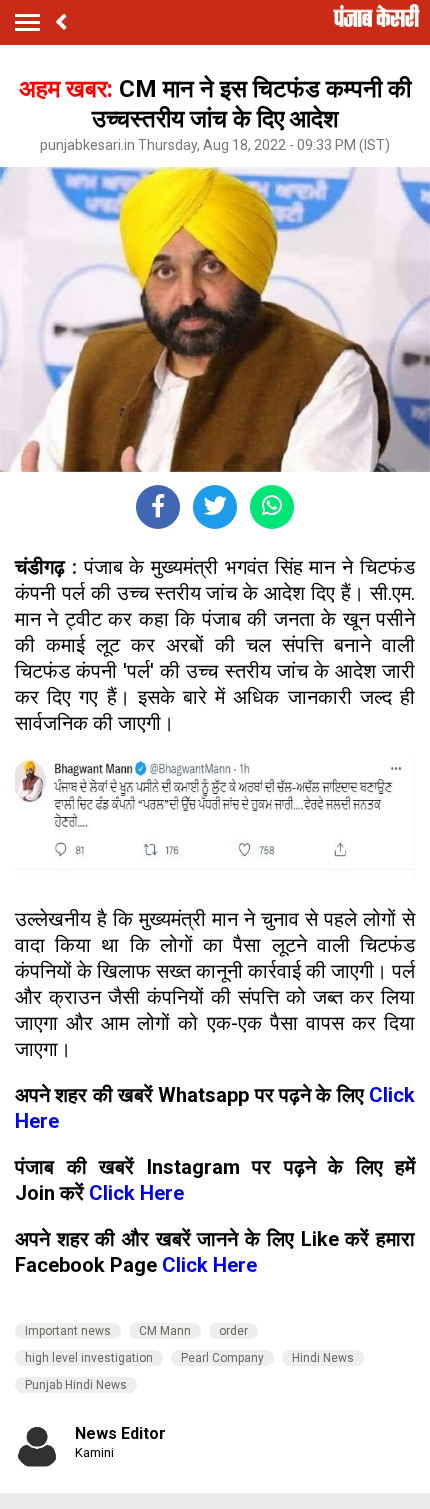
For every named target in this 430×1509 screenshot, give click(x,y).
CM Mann (165, 1331)
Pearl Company (222, 1358)
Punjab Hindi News (76, 1385)
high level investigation (89, 1358)
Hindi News (323, 1358)
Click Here (136, 1193)
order (233, 1331)
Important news (68, 1331)
